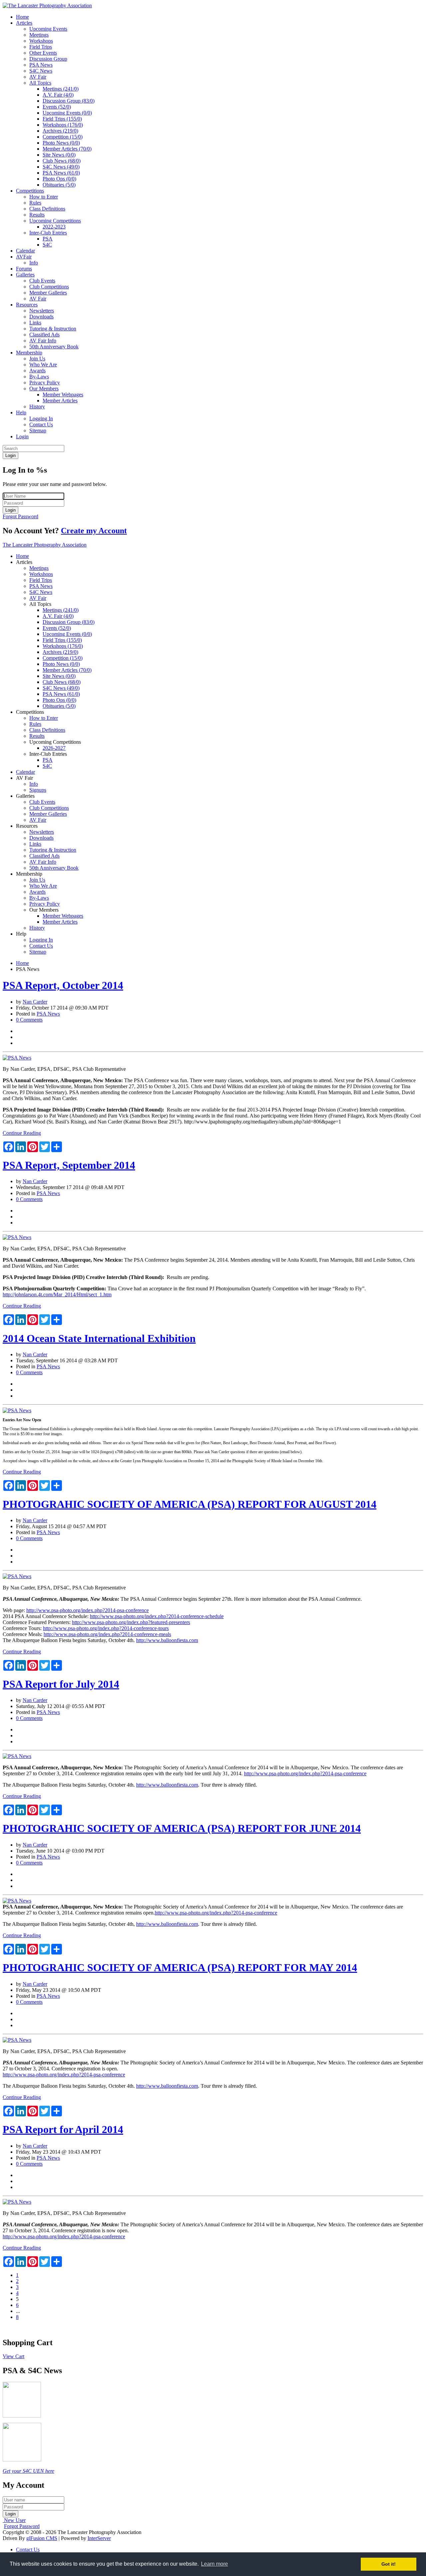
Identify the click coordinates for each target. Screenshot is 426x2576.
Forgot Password (20, 516)
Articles (24, 23)
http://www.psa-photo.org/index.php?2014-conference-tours (106, 1628)
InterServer (99, 2538)
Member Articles (60, 401)
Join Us (37, 359)
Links (35, 323)
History (37, 407)
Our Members (44, 389)
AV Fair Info (43, 341)
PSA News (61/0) (61, 173)
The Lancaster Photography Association (45, 545)
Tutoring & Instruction (53, 329)
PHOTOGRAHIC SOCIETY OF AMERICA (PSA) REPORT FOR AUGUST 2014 (190, 1504)
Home (22, 17)
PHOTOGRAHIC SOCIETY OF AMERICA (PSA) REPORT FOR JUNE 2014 (182, 1828)
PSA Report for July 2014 (61, 1684)
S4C (47, 245)
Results (37, 215)
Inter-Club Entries (48, 233)
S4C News (41, 71)
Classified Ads (44, 335)
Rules (35, 203)
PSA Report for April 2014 (63, 2129)
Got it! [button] (389, 2564)
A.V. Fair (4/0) (58, 95)
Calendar (25, 251)
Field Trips (41, 47)
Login (22, 436)
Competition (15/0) (63, 137)
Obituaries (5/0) (59, 185)
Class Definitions (47, 209)
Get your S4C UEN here (28, 2471)
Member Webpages (63, 395)
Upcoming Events (48, 29)
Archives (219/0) (60, 131)
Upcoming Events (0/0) (67, 113)
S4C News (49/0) (61, 167)
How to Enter (44, 197)
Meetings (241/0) (61, 89)
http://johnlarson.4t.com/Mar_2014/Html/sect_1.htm (57, 1294)
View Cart (13, 2356)
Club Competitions (49, 287)
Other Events (43, 53)
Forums (24, 269)
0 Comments (29, 1020)
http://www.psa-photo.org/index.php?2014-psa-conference (88, 1610)
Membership (29, 353)
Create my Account (94, 531)
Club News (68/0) (62, 161)
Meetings (39, 35)
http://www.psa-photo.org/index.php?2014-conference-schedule (157, 1616)
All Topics (40, 83)
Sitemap (38, 430)
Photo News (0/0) (61, 143)
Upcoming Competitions (55, 221)
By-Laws (39, 377)
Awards (37, 371)
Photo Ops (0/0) (59, 179)
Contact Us (41, 425)
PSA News (41, 65)
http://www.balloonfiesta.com (167, 1640)
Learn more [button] (214, 2564)
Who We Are (43, 365)
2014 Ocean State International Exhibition (99, 1338)
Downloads (41, 317)
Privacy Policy (45, 383)
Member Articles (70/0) (67, 149)
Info (34, 263)
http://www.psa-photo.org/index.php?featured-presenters (131, 1622)
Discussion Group (48, 59)
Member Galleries (48, 293)
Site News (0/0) (59, 155)
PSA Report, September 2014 (69, 1165)
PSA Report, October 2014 (63, 985)
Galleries (25, 275)
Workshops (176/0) (63, 125)
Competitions (30, 191)
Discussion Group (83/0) (69, 101)
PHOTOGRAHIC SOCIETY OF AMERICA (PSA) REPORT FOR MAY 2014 (180, 1967)
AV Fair (38, 77)
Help (21, 413)
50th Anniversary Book (54, 347)
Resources (27, 305)
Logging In (41, 419)
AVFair (24, 257)
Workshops (41, 41)
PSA (48, 239)
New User (15, 2520)
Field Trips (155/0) (62, 119)
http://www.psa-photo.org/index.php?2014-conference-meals (107, 1634)
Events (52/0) (57, 107)
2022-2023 (54, 227)
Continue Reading (22, 1133)
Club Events (42, 281)
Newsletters (42, 311)
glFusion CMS (42, 2538)
